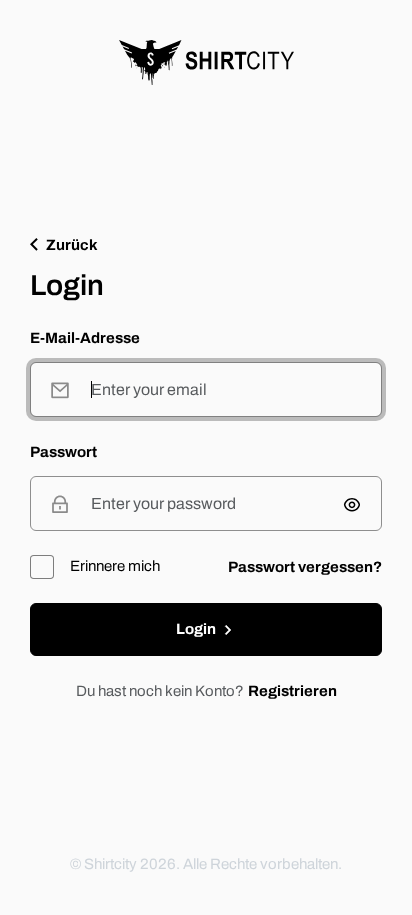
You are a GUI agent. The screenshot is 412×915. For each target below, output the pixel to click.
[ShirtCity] (206, 62)
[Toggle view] (352, 504)
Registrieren (292, 691)
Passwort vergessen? (305, 567)
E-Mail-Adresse (85, 338)
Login (197, 629)
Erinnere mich (115, 566)
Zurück (72, 245)
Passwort (63, 452)
